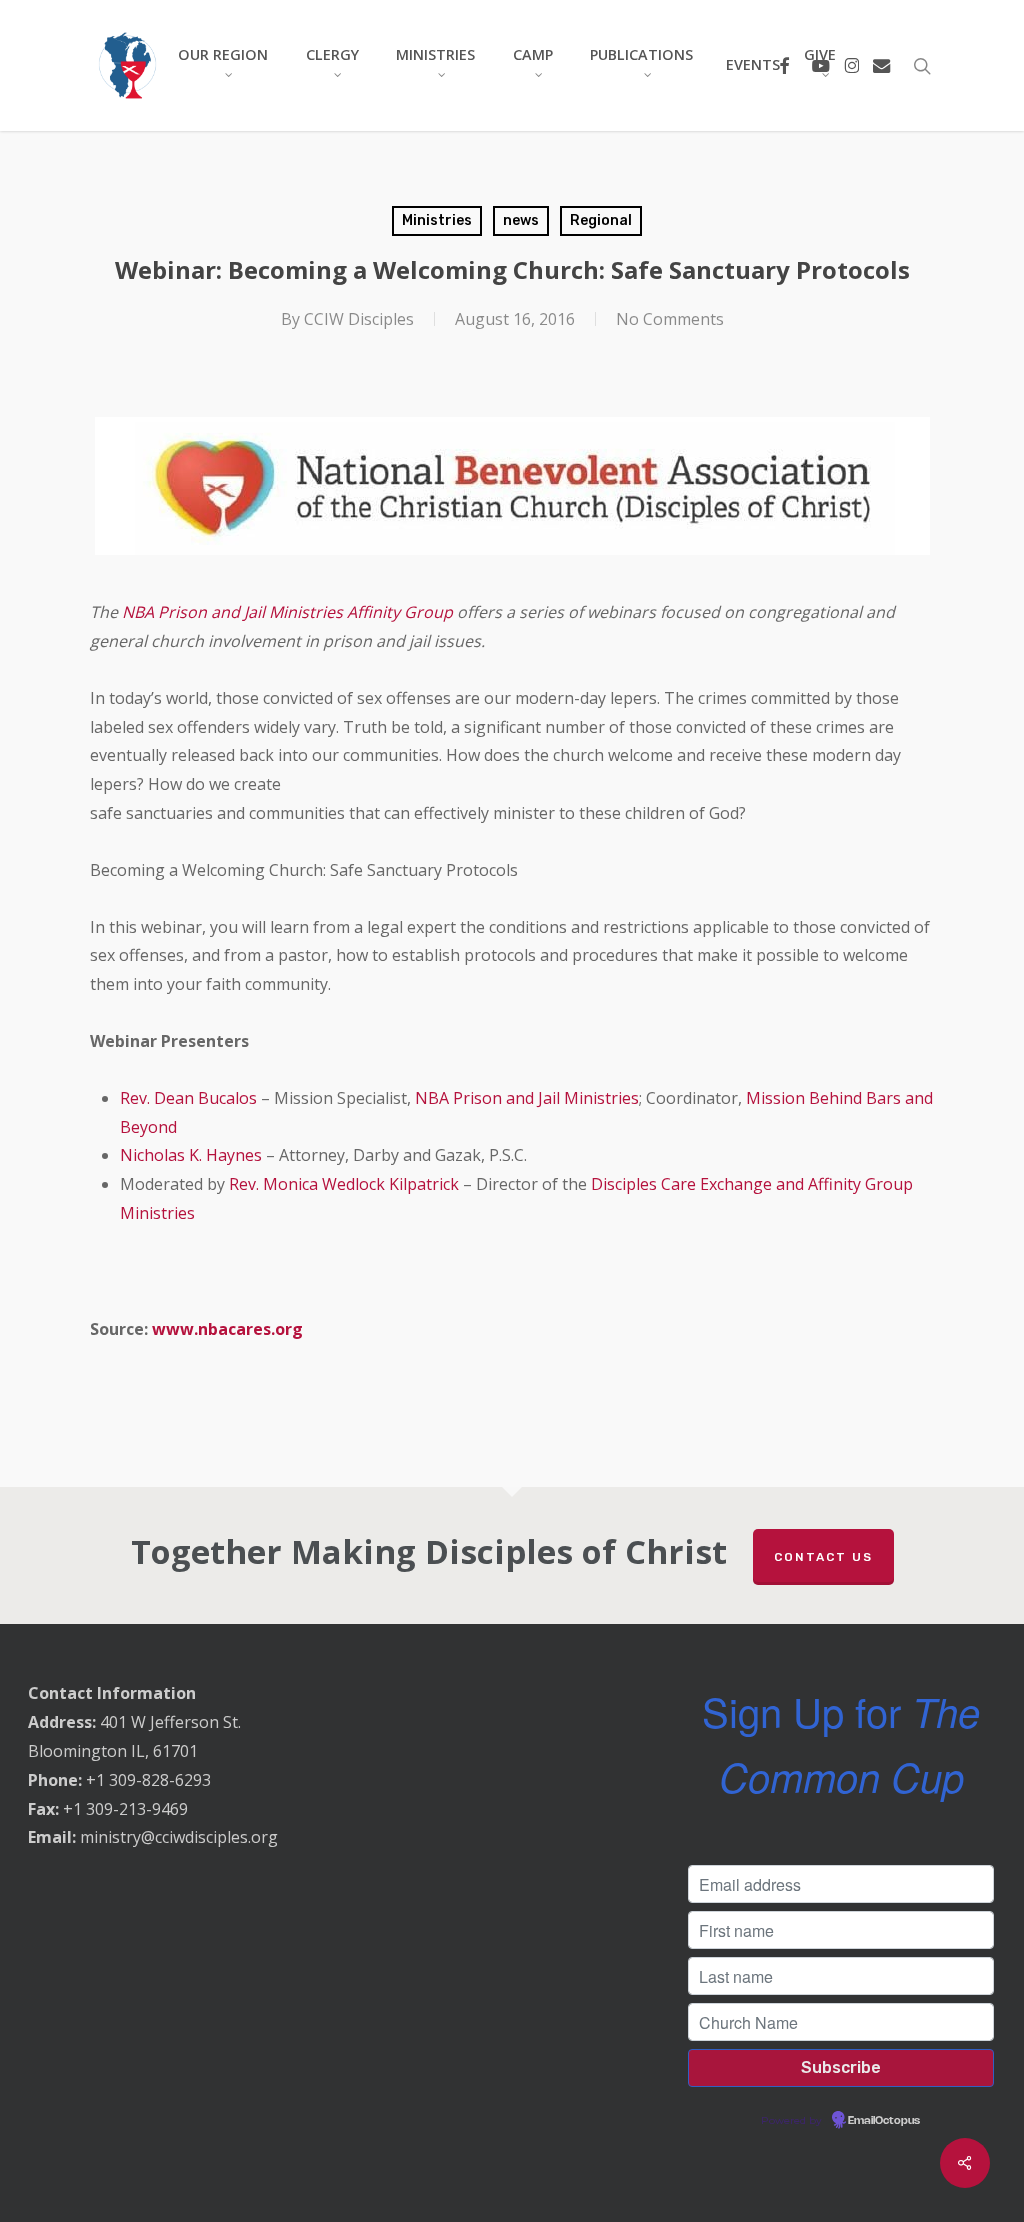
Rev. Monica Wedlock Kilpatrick (344, 1184)
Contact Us (823, 1557)
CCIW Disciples (359, 319)
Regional (601, 220)
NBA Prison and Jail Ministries (527, 1098)
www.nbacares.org (227, 1329)
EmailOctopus (884, 2121)
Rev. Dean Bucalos (188, 1098)
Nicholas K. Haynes (191, 1155)
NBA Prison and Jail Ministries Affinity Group (287, 612)
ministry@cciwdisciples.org (179, 1837)
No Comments (670, 319)
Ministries (437, 220)
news (521, 220)
